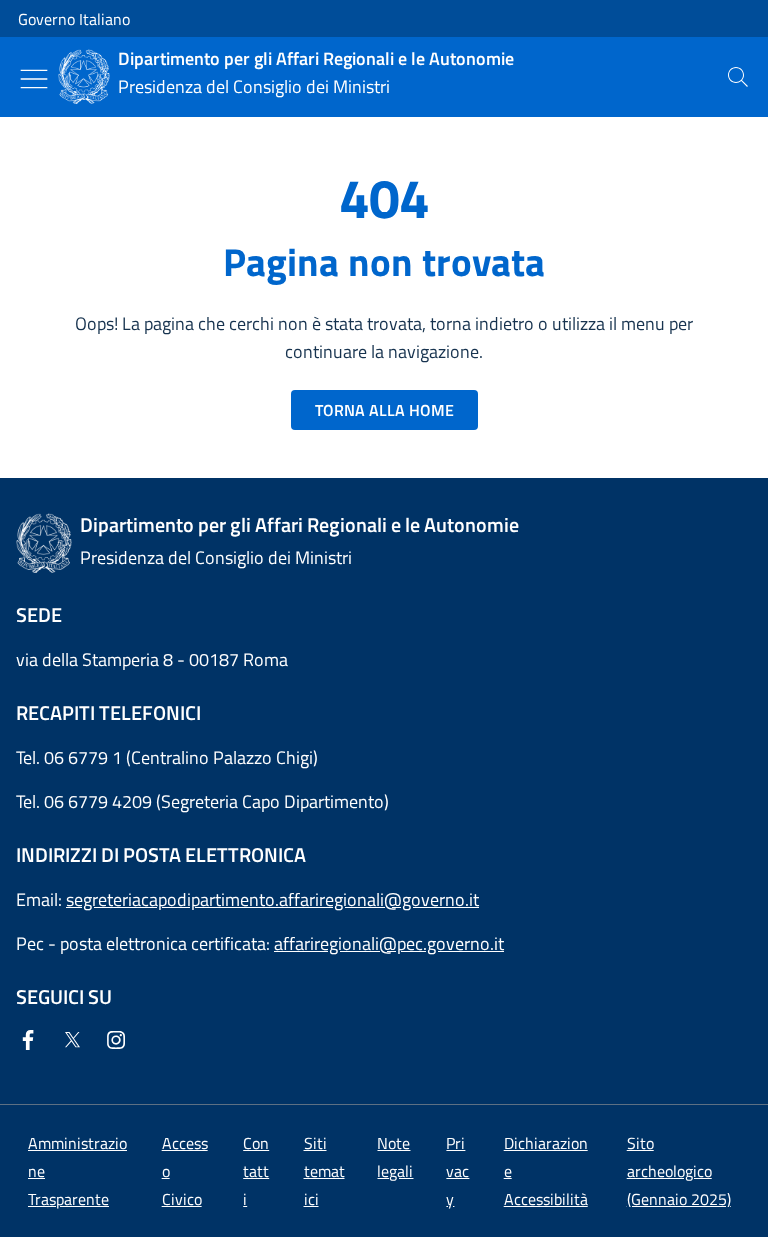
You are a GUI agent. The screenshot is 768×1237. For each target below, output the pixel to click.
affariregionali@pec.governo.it (389, 943)
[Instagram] (120, 1041)
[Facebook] (32, 1041)
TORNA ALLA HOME (384, 410)
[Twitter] (76, 1041)
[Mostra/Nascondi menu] (34, 79)
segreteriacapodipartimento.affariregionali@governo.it (272, 899)
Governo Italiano (74, 19)
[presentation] (738, 77)
